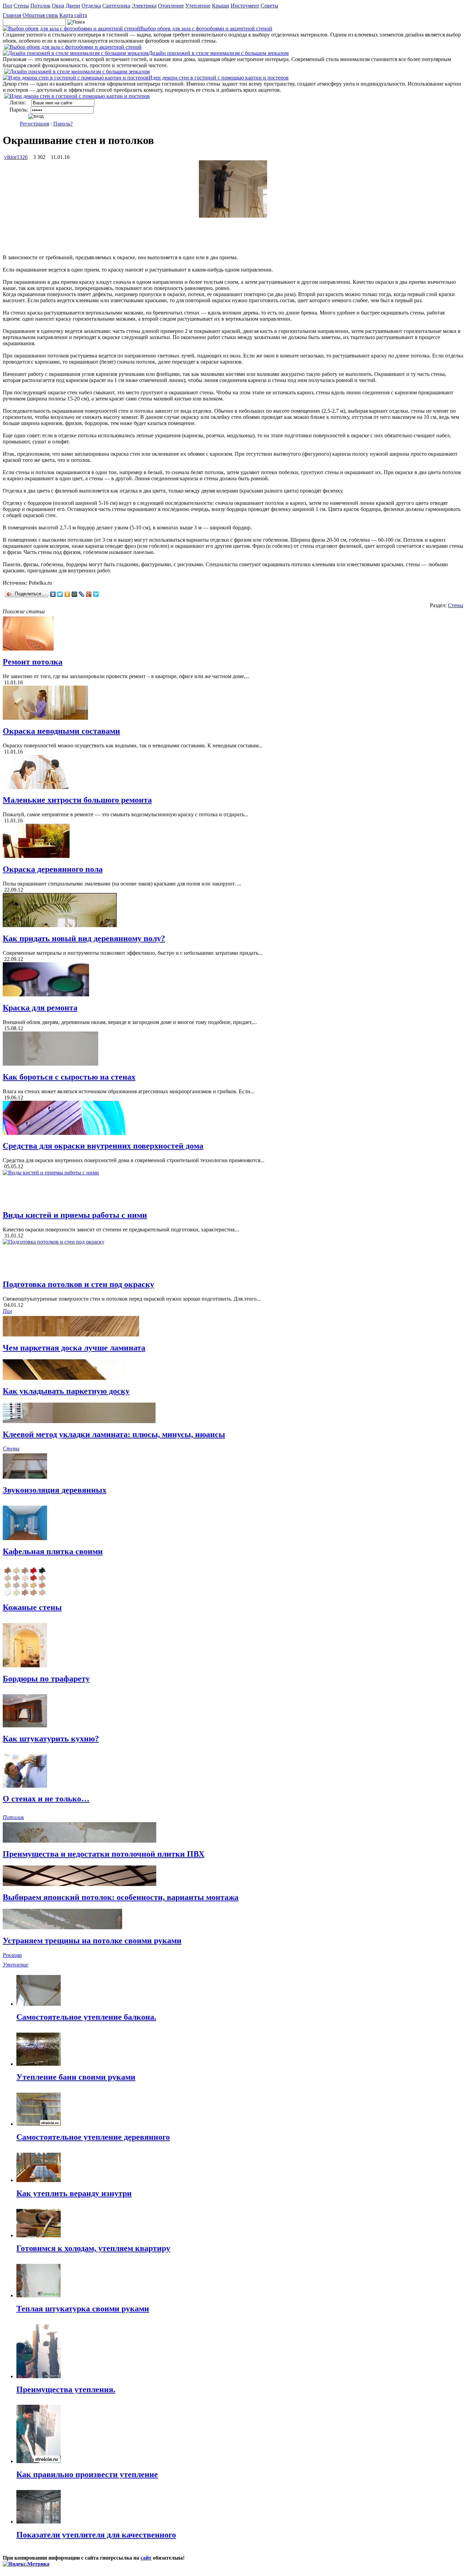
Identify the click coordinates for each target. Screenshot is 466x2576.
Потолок (40, 6)
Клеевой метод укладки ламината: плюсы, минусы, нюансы (114, 1434)
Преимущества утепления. (66, 2389)
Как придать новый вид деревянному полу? (84, 938)
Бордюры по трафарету (46, 1679)
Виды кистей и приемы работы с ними (75, 1215)
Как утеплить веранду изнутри (74, 2193)
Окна (58, 6)
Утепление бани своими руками (76, 2077)
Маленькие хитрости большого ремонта (77, 800)
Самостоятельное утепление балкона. (86, 2017)
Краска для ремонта (40, 1008)
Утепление (198, 6)
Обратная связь (40, 15)
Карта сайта (73, 15)
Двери (73, 6)
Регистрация (34, 124)
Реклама (12, 1955)
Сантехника (116, 6)
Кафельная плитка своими (53, 1551)
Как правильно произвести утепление (87, 2474)
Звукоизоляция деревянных (55, 1490)
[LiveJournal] (82, 594)
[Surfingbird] (96, 594)
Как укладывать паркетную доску (66, 1391)
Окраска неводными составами (61, 731)
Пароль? (63, 124)
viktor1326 (16, 157)
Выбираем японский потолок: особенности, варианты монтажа (121, 1897)
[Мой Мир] (75, 594)
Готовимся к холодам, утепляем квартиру (93, 2248)
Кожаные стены (32, 1607)
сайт (146, 2558)
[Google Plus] (89, 594)
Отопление (171, 6)
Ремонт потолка (33, 662)
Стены (21, 6)
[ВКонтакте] (53, 594)
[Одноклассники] (67, 594)
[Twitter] (60, 594)
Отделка (91, 6)
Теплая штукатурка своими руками (83, 2309)
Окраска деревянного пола (53, 869)
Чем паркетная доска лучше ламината (74, 1348)
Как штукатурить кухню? (51, 1739)
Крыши (221, 6)
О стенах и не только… (46, 1799)
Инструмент (245, 6)
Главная (12, 15)
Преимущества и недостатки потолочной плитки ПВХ (104, 1854)
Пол (8, 6)
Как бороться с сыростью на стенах (69, 1077)
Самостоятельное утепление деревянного (93, 2137)
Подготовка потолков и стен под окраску (78, 1284)
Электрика (144, 6)
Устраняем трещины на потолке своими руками (92, 1941)
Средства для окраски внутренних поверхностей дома (103, 1146)
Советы (270, 6)
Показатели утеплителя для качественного (96, 2535)
